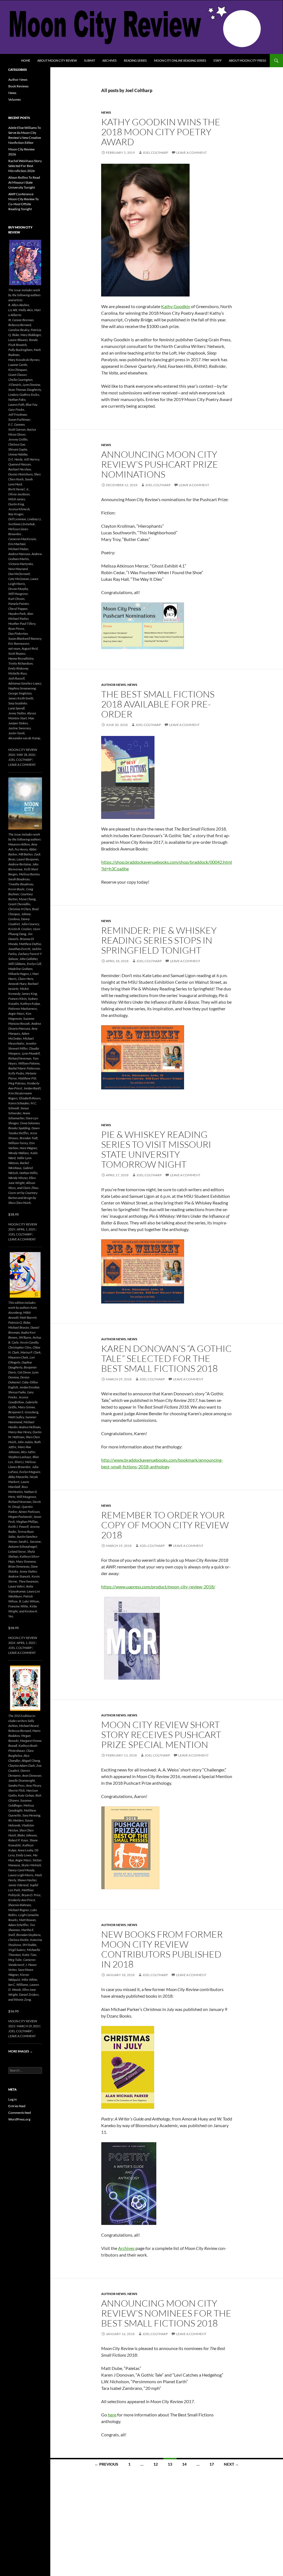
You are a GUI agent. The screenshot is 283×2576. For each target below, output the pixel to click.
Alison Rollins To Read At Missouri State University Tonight (24, 182)
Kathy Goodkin (176, 306)
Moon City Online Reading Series (180, 60)
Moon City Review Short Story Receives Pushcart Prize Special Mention (161, 1735)
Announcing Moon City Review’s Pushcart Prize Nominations (160, 464)
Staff (218, 60)
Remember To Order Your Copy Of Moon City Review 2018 (165, 1525)
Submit (90, 60)
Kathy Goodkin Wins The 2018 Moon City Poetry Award (161, 132)
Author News (114, 685)
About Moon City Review (57, 60)
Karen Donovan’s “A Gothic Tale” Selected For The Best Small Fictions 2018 (166, 1358)
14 (184, 2464)
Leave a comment (192, 153)
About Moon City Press (247, 60)
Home (26, 60)
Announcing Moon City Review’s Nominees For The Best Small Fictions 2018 (166, 2313)
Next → (231, 2464)
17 (212, 2464)
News (106, 112)
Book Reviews (18, 86)
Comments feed (20, 2113)
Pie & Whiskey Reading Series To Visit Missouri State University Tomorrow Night (156, 1149)
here (112, 2415)
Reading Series (135, 60)
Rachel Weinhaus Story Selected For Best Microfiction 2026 (25, 166)
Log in (13, 2099)
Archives (109, 60)
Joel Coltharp (155, 153)
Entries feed (17, 2106)
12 (156, 2464)
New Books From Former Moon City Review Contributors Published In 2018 (162, 1949)
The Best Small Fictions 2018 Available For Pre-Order (158, 704)
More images (20, 2051)
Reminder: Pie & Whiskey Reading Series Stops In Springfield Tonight (159, 940)
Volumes (15, 99)
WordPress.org (19, 2119)
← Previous (106, 2464)
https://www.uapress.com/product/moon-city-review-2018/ (158, 1587)
